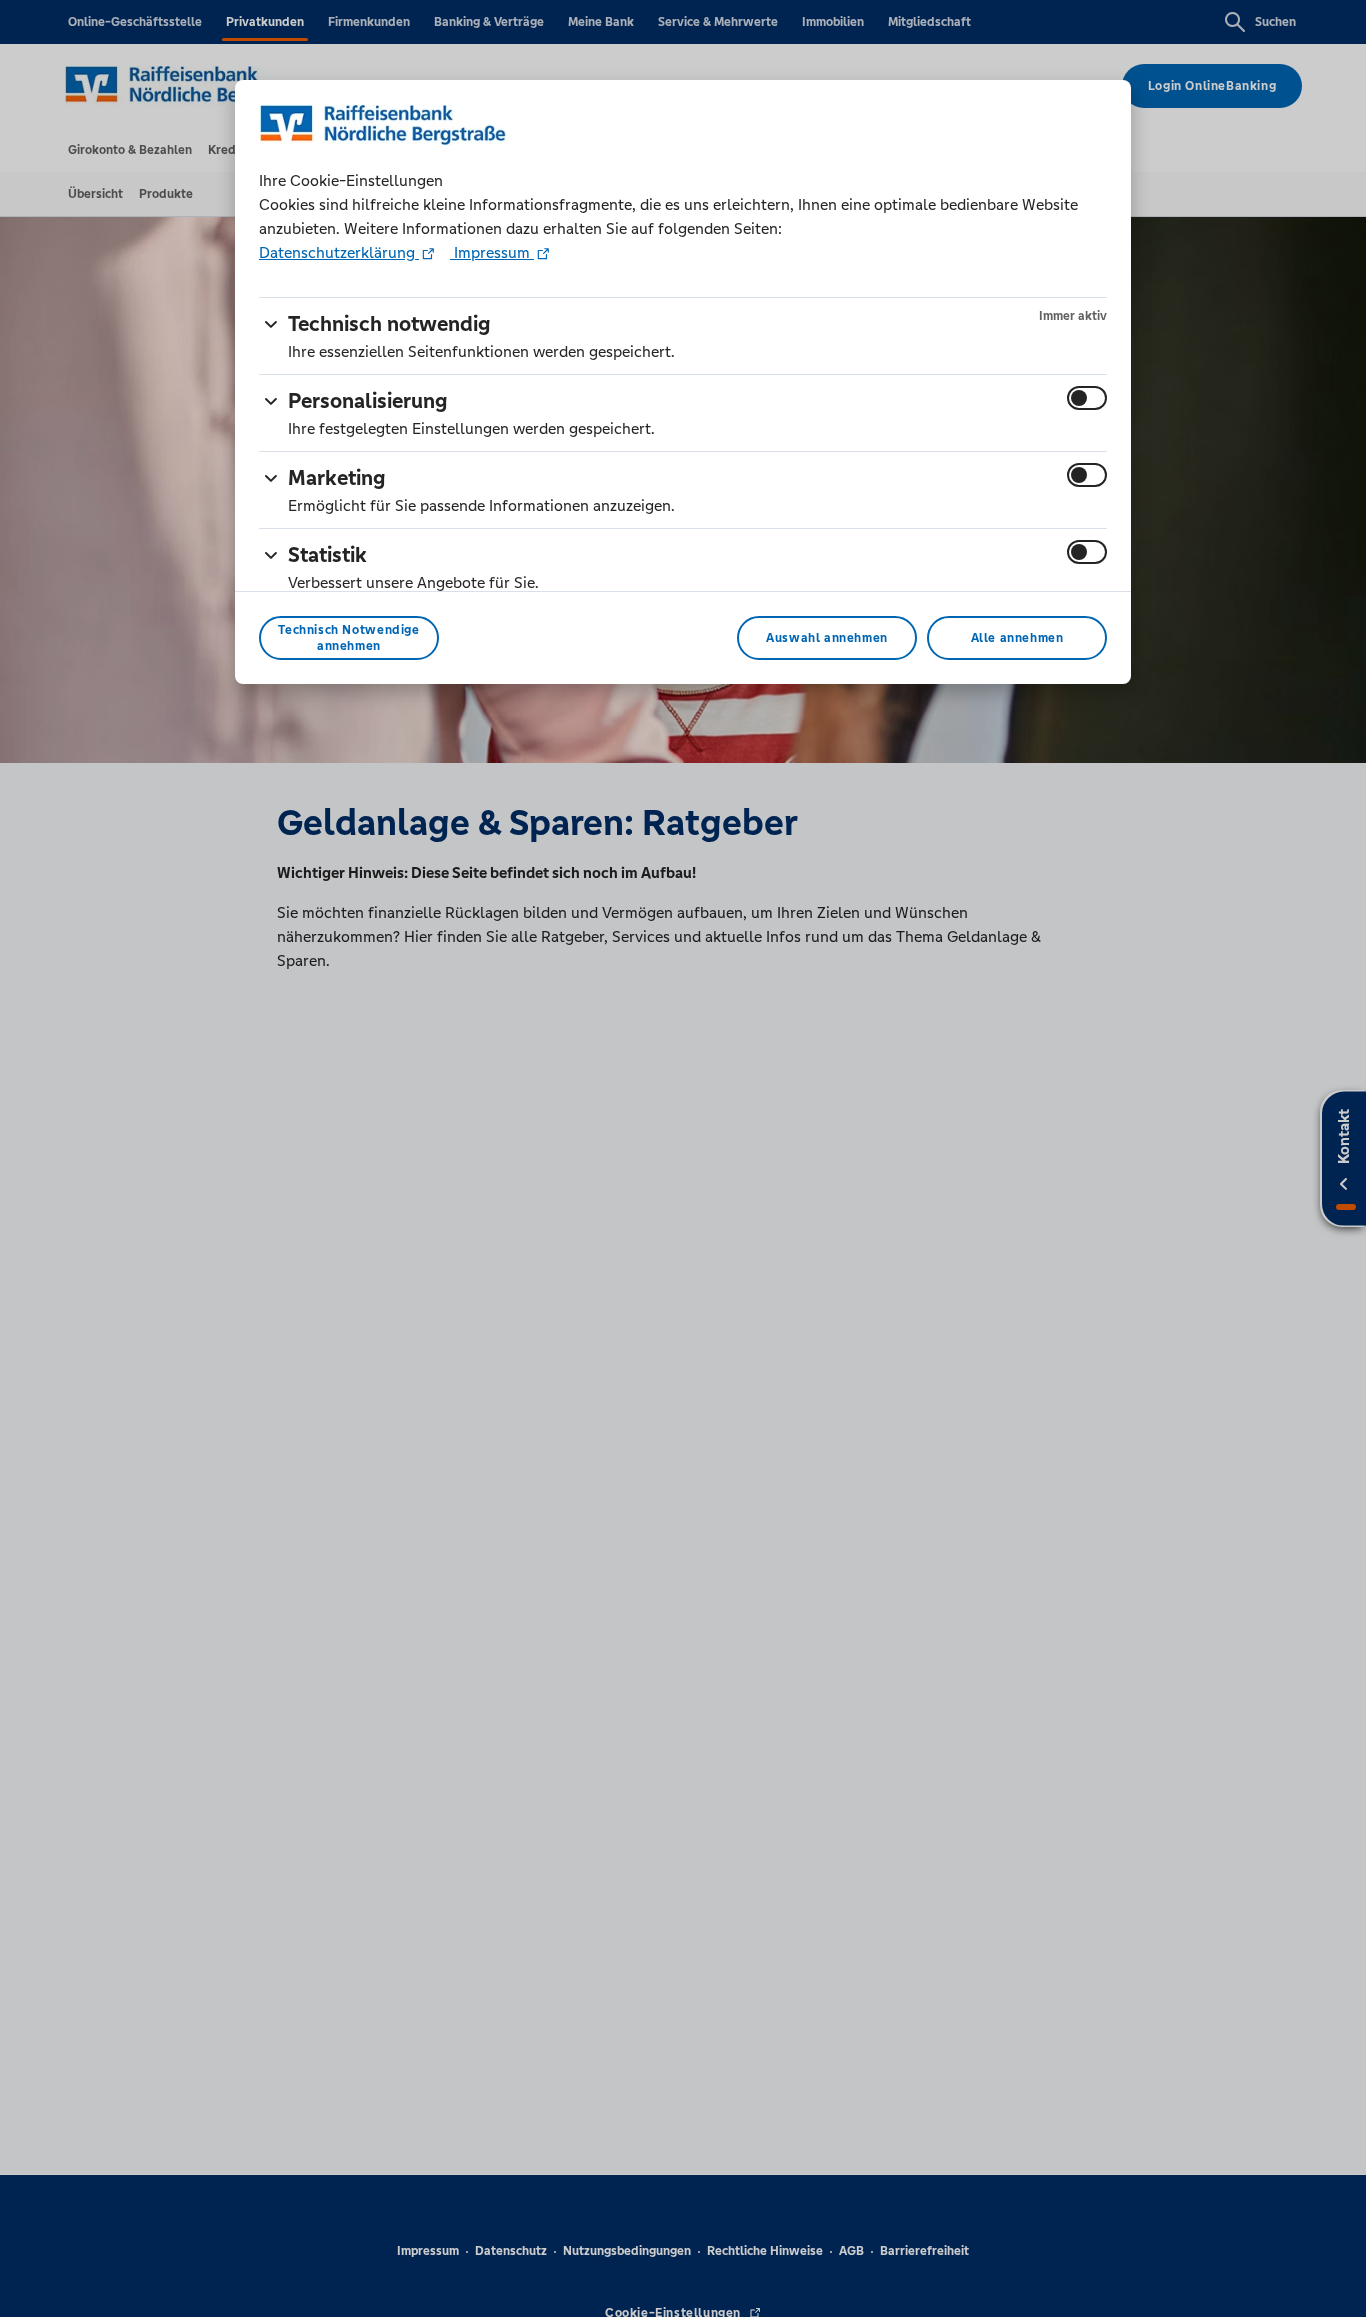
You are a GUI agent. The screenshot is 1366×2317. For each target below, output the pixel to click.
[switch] (1087, 398)
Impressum (492, 252)
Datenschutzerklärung (339, 252)
